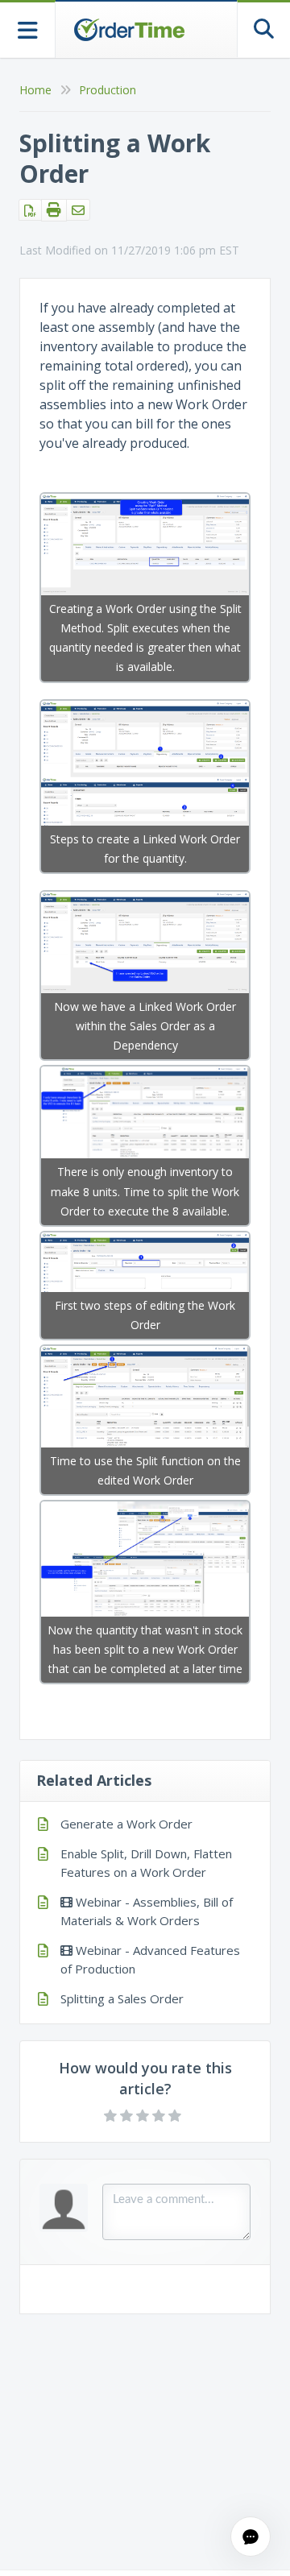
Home (35, 90)
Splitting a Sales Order (122, 1998)
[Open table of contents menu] (28, 29)
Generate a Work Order (126, 1824)
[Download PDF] (30, 210)
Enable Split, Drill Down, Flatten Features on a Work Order (146, 1863)
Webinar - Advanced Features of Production (150, 1959)
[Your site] (129, 30)
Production (108, 90)
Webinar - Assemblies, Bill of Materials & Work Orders (147, 1911)
